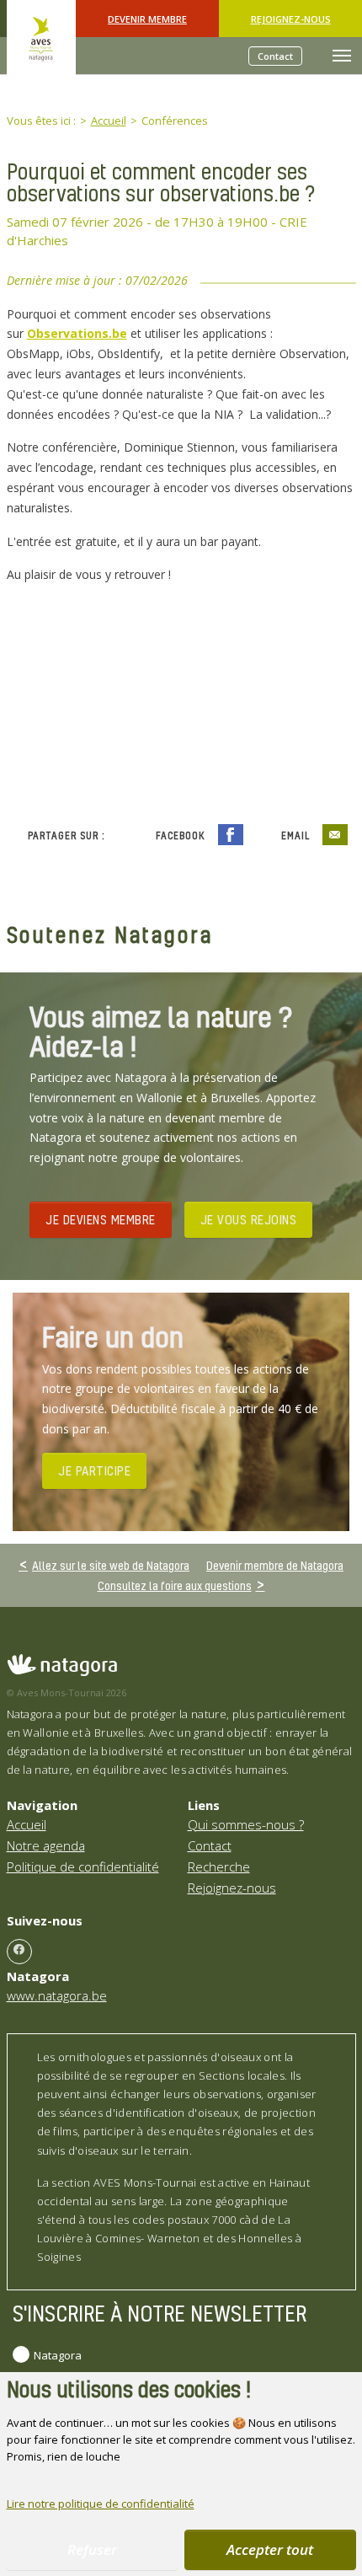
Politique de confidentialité (83, 1866)
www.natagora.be (57, 1995)
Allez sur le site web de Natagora (111, 1565)
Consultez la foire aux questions (175, 1585)
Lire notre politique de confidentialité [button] (101, 2504)
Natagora (58, 2355)
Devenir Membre (147, 19)
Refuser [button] (92, 2549)
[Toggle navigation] (342, 56)
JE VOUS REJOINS (249, 1219)
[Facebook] (19, 1952)
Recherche (219, 1866)
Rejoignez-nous (291, 19)
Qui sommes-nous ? (246, 1824)
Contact (275, 56)
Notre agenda (46, 1845)
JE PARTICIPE (94, 1470)
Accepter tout (270, 2549)
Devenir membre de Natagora (275, 1565)
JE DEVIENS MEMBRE (101, 1219)
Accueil (27, 1824)
